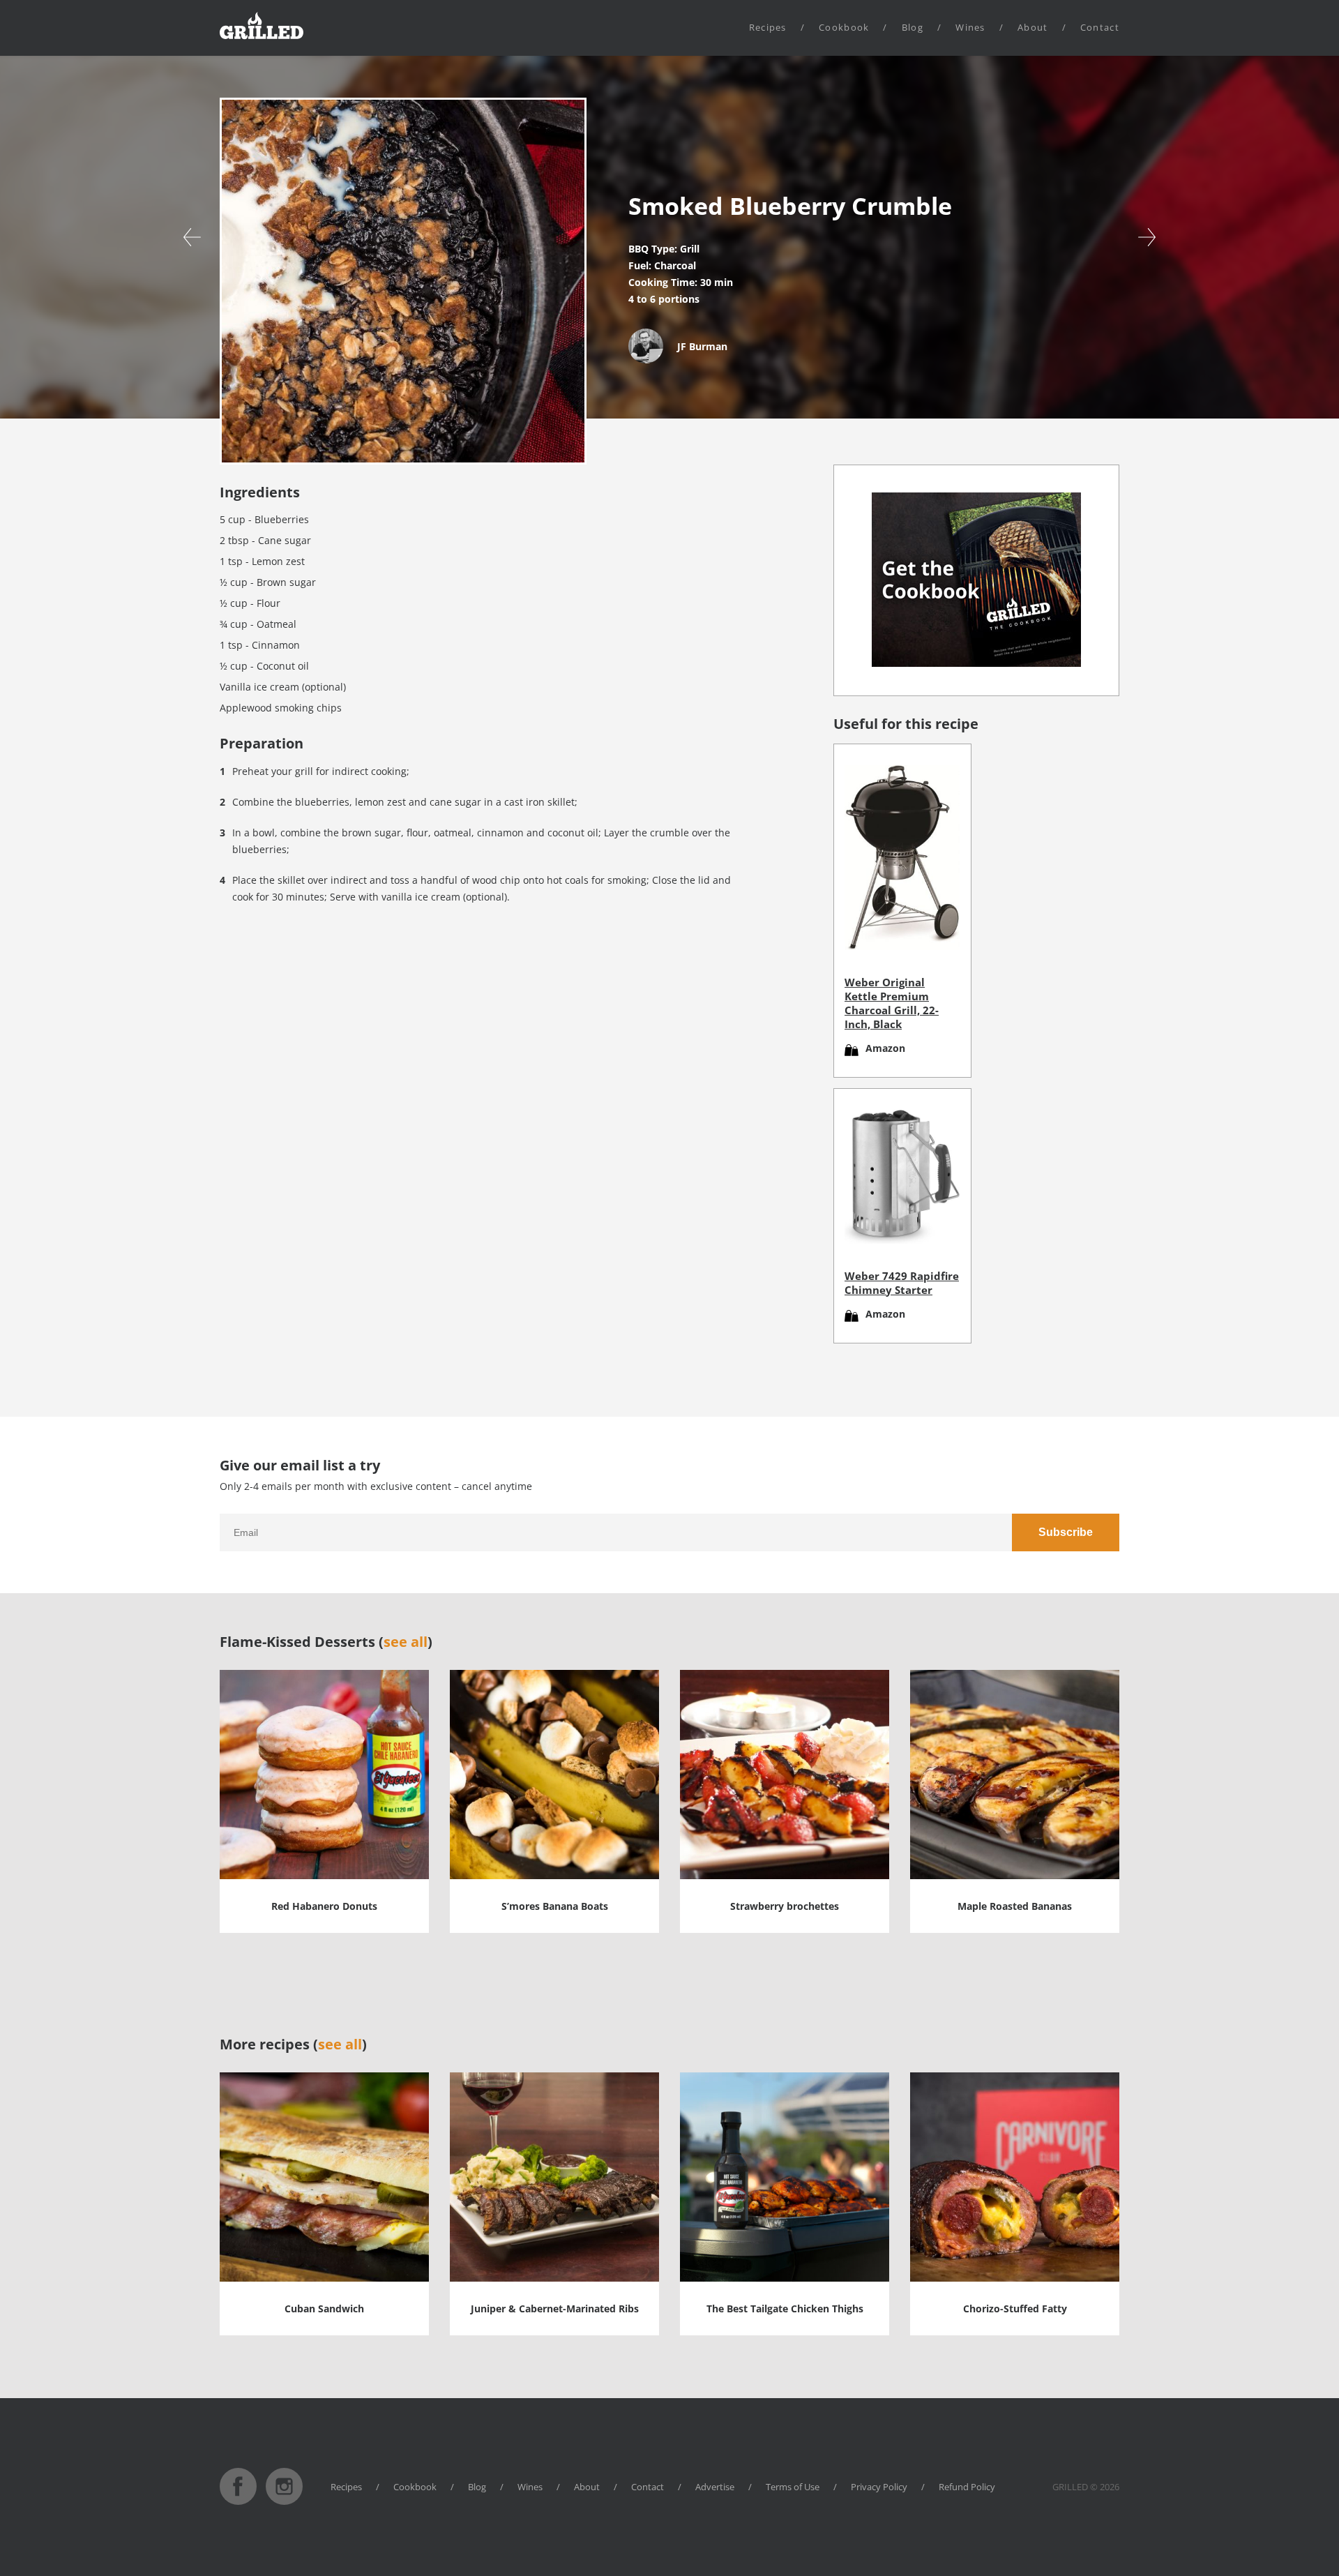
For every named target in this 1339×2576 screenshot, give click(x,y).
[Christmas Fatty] (1147, 237)
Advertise (715, 2487)
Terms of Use (793, 2487)
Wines (970, 27)
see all (406, 1642)
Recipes (768, 27)
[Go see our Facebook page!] (238, 2501)
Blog (913, 27)
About (1033, 27)
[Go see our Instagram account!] (284, 2501)
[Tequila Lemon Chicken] (192, 237)
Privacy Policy (879, 2487)
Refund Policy (967, 2487)
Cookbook (844, 27)
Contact (1100, 27)
